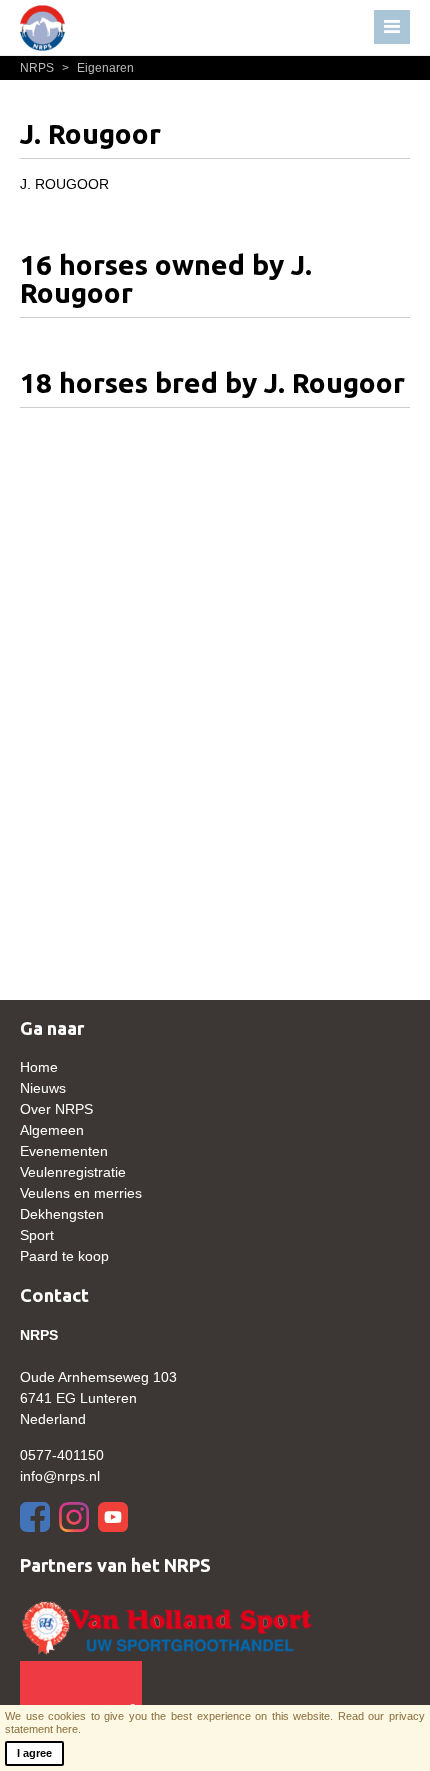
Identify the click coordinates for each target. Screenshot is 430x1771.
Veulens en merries (81, 1193)
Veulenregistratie (73, 1172)
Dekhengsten (62, 1214)
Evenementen (64, 1151)
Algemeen (52, 1130)
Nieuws (43, 1088)
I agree (34, 1753)
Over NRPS (56, 1109)
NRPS (38, 68)
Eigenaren (98, 68)
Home (39, 1067)
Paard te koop (64, 1256)
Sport (37, 1235)
